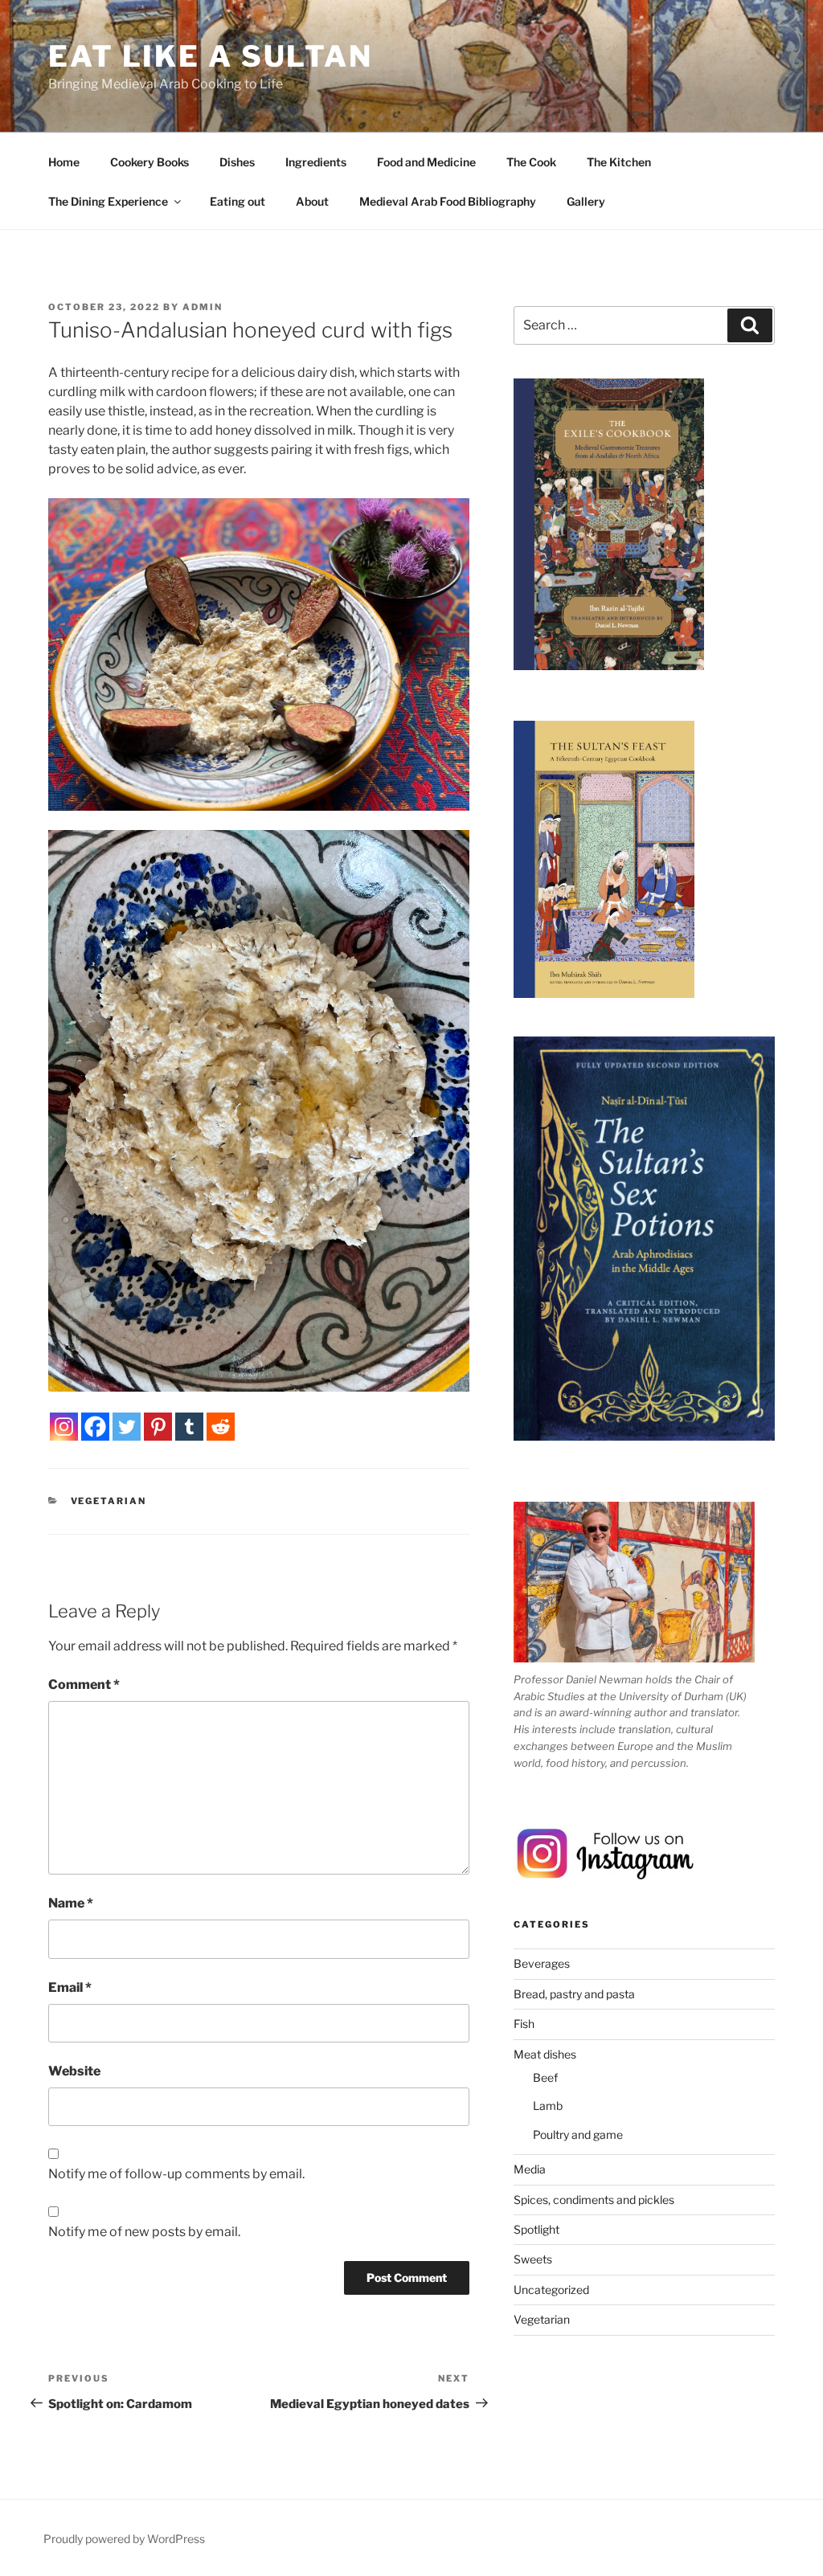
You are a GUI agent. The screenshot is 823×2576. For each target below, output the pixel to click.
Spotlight (536, 2229)
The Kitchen (619, 162)
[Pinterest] (158, 1427)
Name (71, 1903)
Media (530, 2169)
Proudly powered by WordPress (124, 2539)
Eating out (237, 201)
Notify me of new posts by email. (144, 2232)
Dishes (237, 162)
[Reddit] (221, 1427)
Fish (524, 2024)
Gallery (586, 201)
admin (203, 307)
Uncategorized (551, 2290)
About (312, 201)
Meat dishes (545, 2054)
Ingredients (316, 162)
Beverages (542, 1963)
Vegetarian (109, 1501)
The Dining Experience (108, 201)
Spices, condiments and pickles (594, 2200)
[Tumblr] (189, 1427)
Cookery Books (149, 162)
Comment (84, 1685)
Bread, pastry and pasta (574, 1994)
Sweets (533, 2259)
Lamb (548, 2106)
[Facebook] (95, 1427)
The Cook (531, 162)
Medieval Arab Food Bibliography (448, 201)
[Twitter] (127, 1427)
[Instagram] (64, 1427)
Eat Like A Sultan (211, 56)
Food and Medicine (426, 162)
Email (70, 1987)
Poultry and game (578, 2134)
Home (64, 162)
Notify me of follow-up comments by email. (176, 2174)
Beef (545, 2077)
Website (74, 2071)
